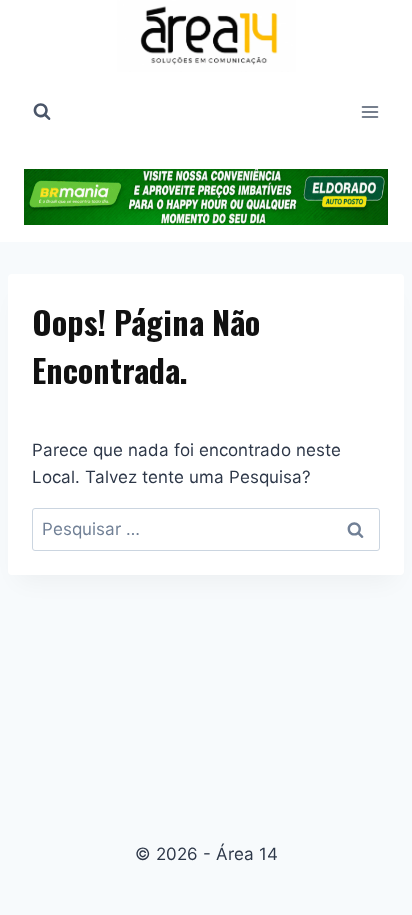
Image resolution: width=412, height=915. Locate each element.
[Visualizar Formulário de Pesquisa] (42, 112)
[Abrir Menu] (369, 111)
